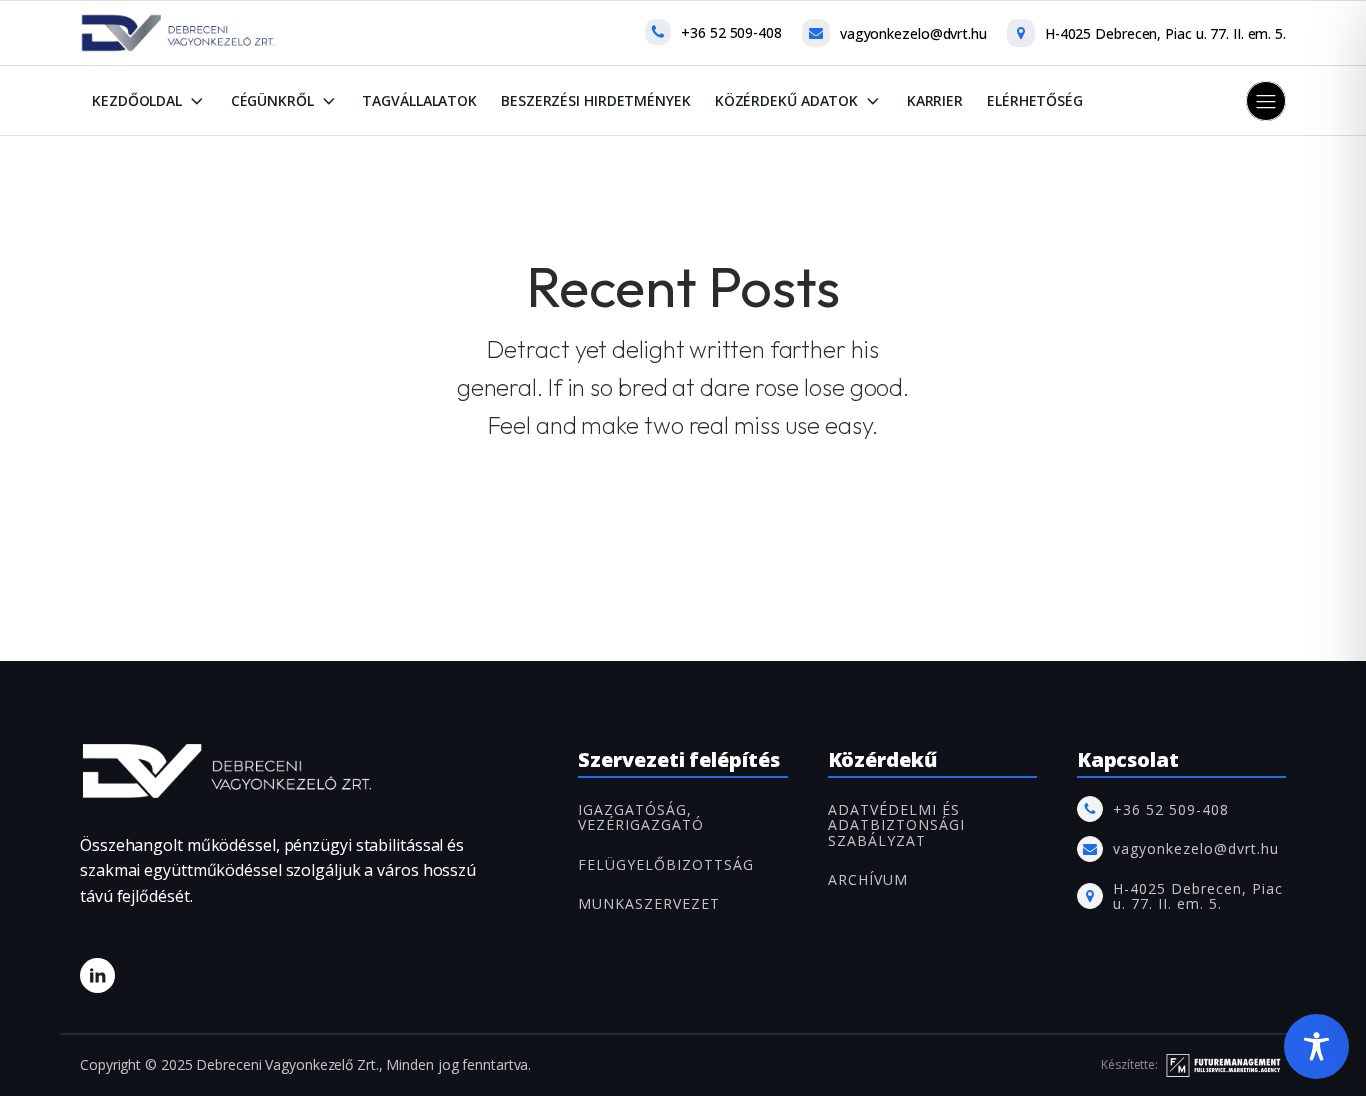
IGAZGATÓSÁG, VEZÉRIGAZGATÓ (641, 817)
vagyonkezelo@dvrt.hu (913, 33)
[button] (1266, 101)
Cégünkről (272, 100)
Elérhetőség (1035, 100)
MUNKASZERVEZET (649, 903)
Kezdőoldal (137, 100)
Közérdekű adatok (786, 100)
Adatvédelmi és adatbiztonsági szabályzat (896, 825)
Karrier (935, 100)
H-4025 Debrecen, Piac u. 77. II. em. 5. (1165, 33)
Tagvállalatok (419, 100)
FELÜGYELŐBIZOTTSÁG (666, 864)
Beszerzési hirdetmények (596, 100)
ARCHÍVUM (868, 879)
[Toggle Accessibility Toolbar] (1316, 1046)
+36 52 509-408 (731, 32)
